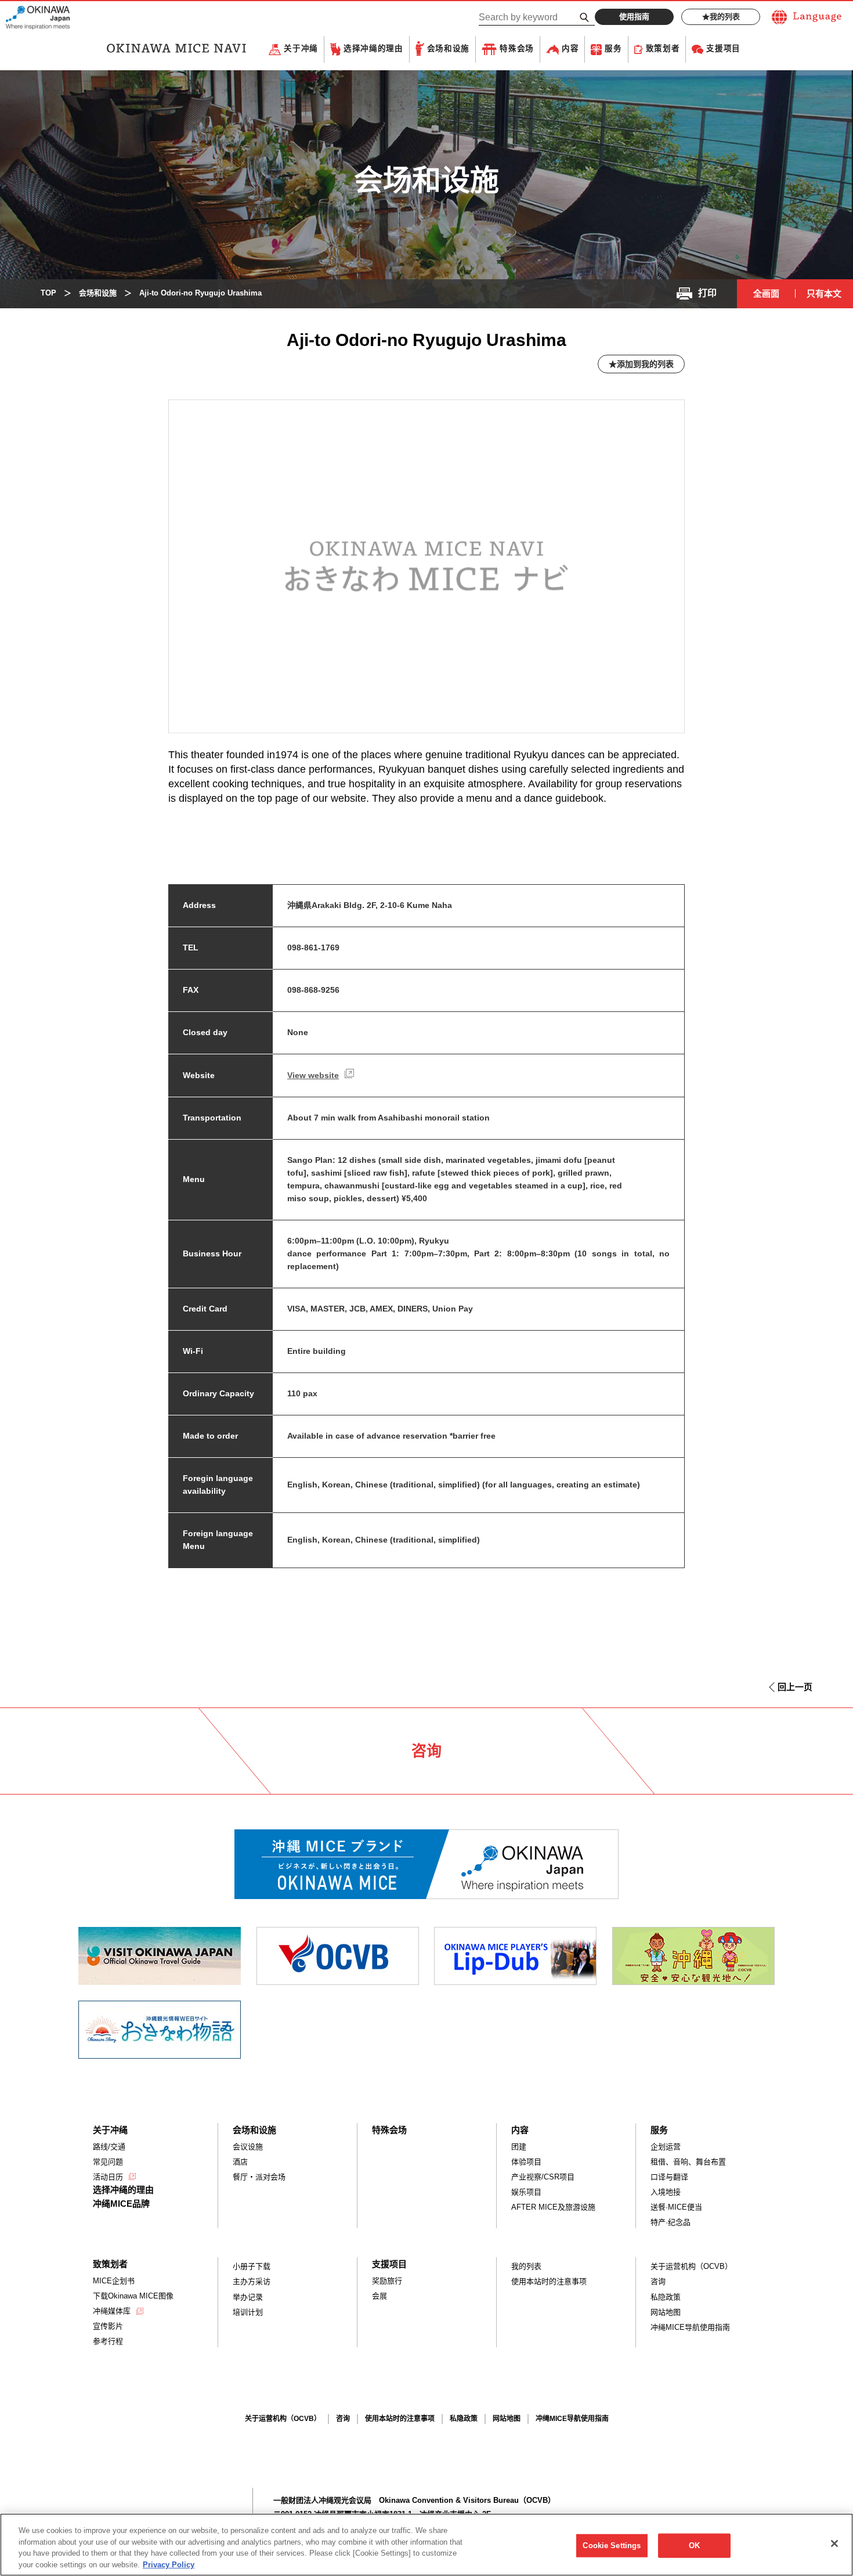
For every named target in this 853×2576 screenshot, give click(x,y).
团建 (519, 2147)
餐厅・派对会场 (259, 2177)
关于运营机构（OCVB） (691, 2266)
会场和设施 (448, 49)
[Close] (834, 2543)
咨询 (658, 2281)
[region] (426, 2545)
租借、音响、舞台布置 (688, 2162)
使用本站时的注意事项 (549, 2281)
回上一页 (795, 1687)
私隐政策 (666, 2297)
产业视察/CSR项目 (543, 2177)
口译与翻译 (669, 2177)
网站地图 (666, 2312)
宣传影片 (108, 2326)
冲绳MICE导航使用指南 (690, 2327)
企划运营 (666, 2147)
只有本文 (824, 293)
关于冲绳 (301, 49)
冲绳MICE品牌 (121, 2204)
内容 (570, 49)
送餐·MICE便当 (676, 2207)
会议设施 (248, 2147)
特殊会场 (517, 49)
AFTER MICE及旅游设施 (553, 2207)
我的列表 (725, 17)
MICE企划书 (114, 2281)
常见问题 (108, 2162)
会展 (379, 2296)
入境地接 (666, 2192)
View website (313, 1075)
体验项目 (526, 2162)
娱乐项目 (526, 2192)
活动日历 (108, 2177)
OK (694, 2546)
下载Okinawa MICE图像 (133, 2296)
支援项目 (723, 49)
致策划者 (663, 49)
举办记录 (248, 2297)
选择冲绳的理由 (373, 49)
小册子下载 (252, 2266)
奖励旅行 (387, 2281)
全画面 (766, 293)
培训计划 (248, 2312)
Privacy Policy (169, 2564)
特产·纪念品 (671, 2222)
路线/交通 (109, 2147)
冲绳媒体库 (112, 2311)
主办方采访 (252, 2281)
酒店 (240, 2162)
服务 (613, 49)
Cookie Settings (612, 2546)
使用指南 (634, 17)
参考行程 (108, 2341)
